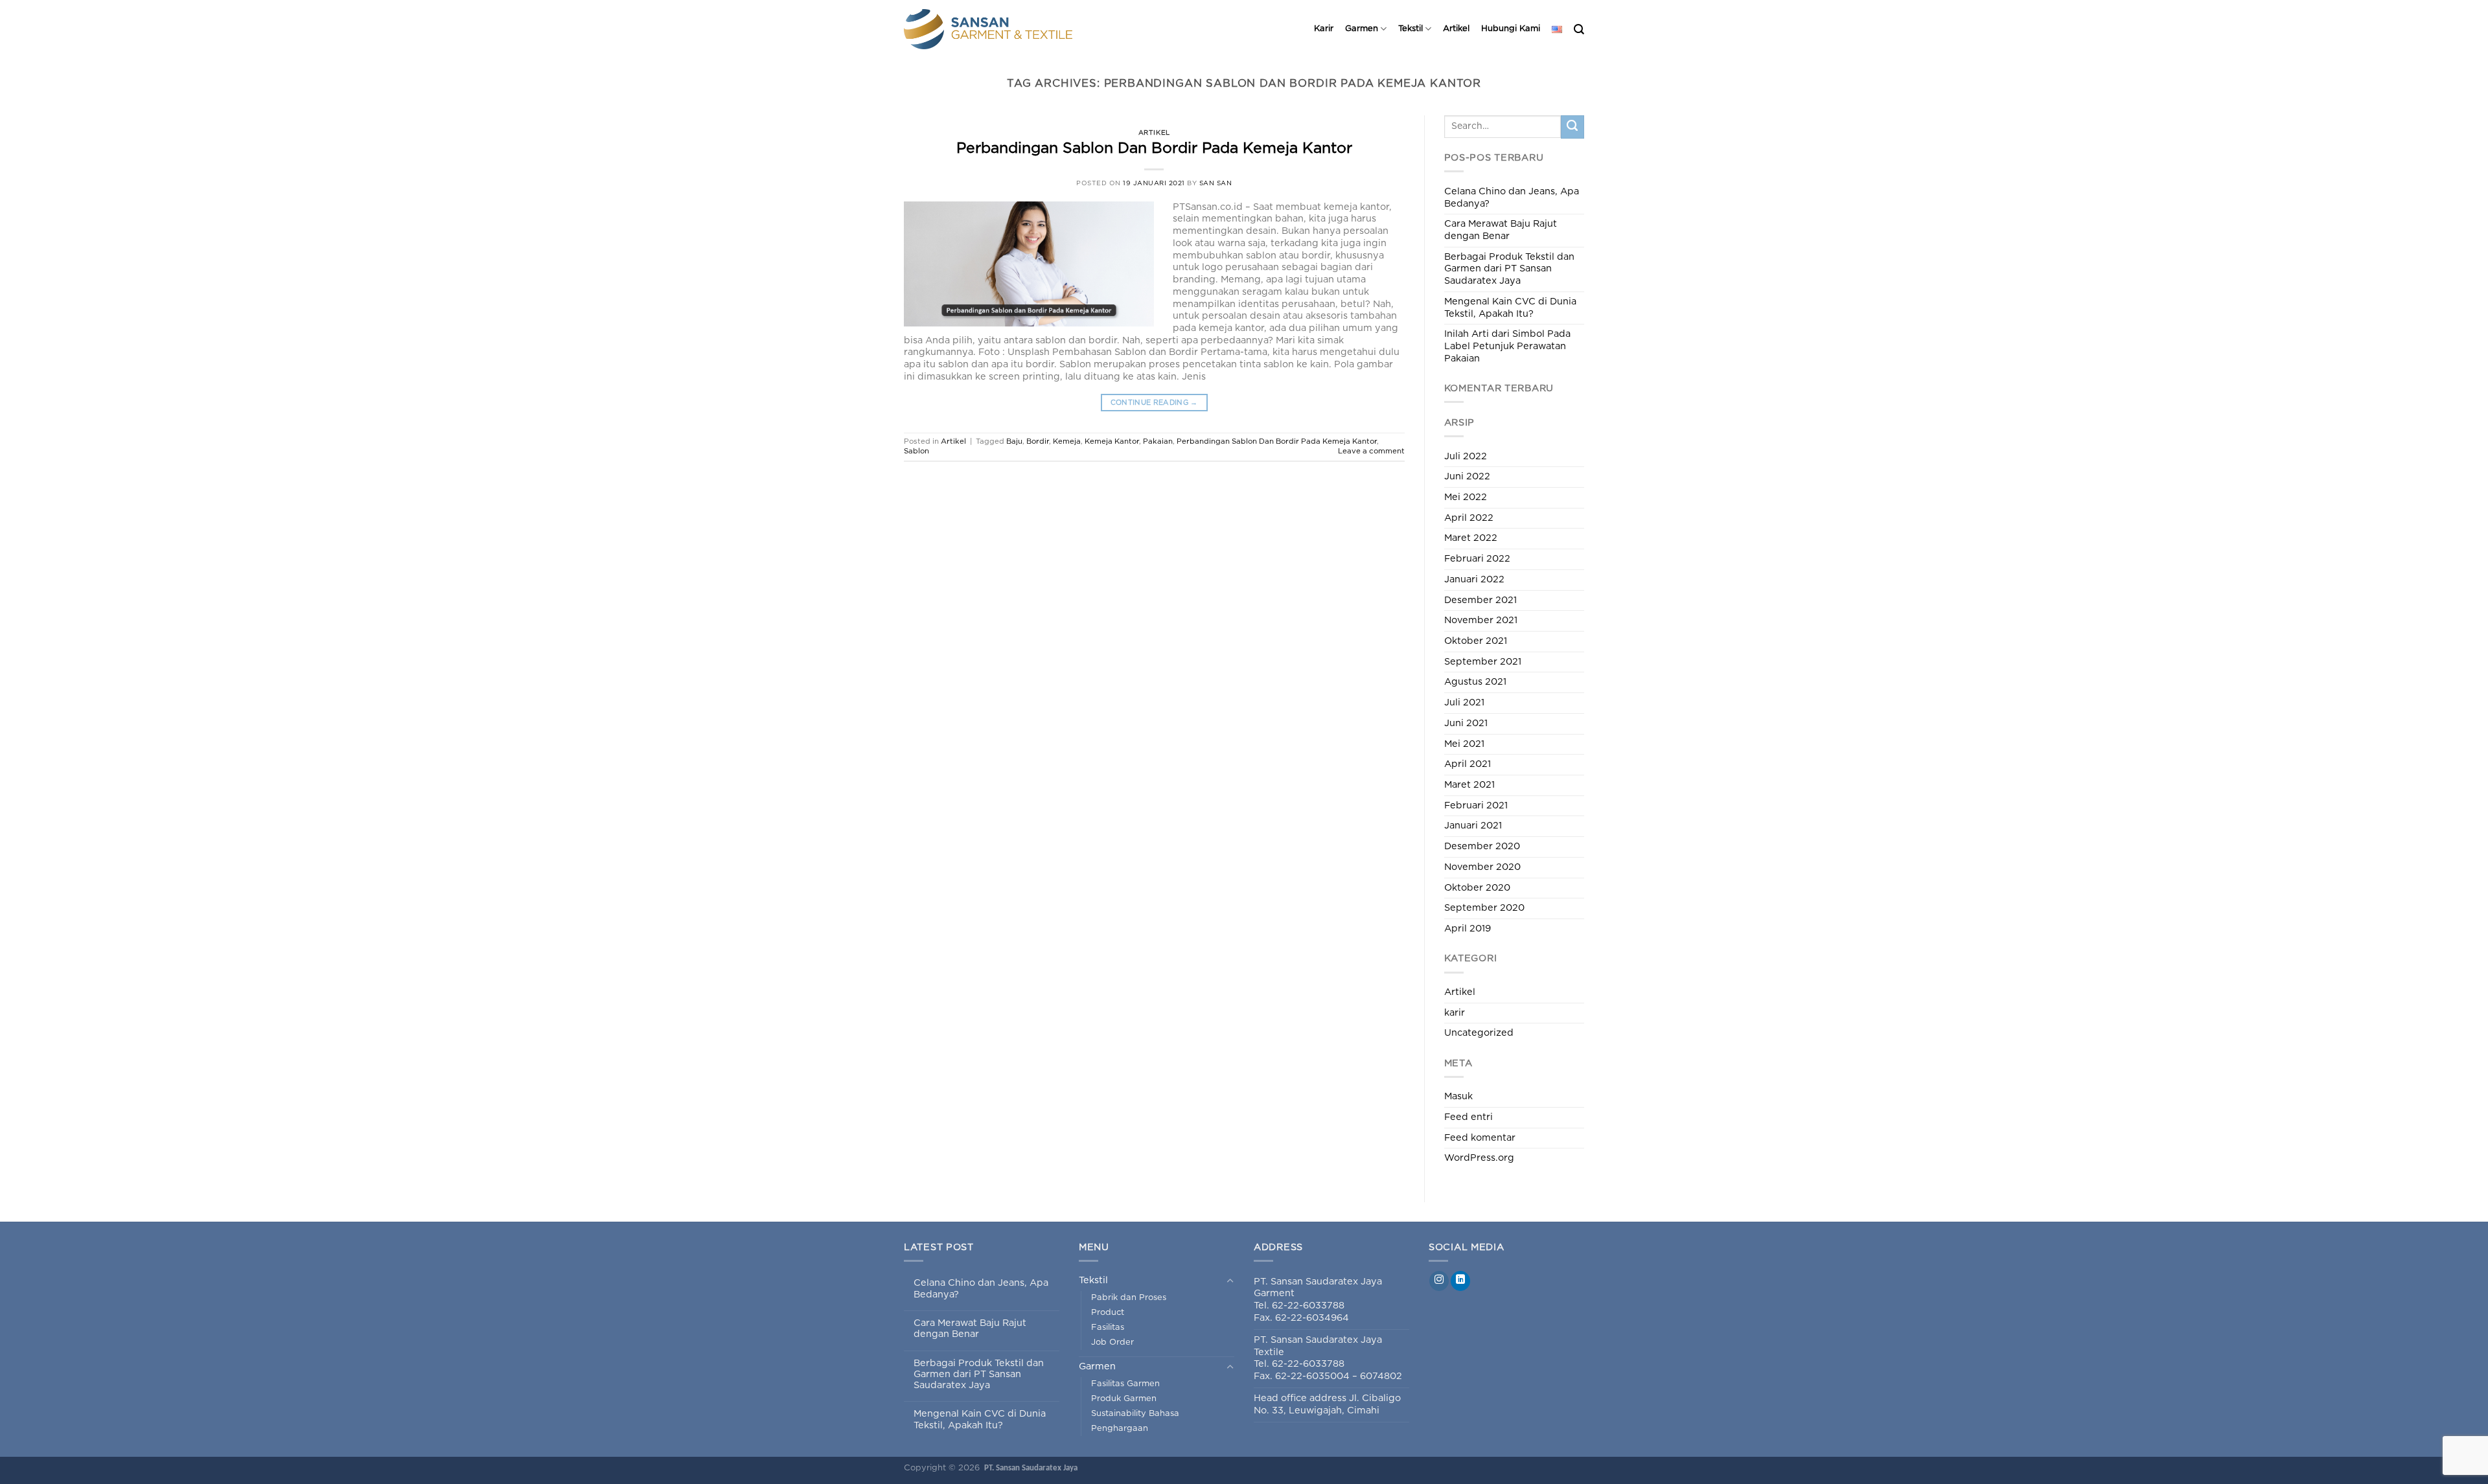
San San (1216, 183)
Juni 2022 (1467, 476)
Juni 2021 (1466, 723)
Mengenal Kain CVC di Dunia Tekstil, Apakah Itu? (1510, 308)
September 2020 (1484, 908)
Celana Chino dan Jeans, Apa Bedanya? (1512, 198)
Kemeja (1067, 441)
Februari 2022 (1477, 559)
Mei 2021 (1464, 744)
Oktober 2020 (1477, 888)
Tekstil (1411, 29)
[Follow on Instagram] (1439, 1281)
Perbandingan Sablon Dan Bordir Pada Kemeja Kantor (1154, 149)
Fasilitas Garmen (1125, 1384)
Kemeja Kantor (1112, 441)
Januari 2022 (1474, 579)
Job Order (1112, 1342)
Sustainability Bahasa (1135, 1414)
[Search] (1579, 29)
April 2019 (1468, 929)
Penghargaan (1120, 1429)
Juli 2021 (1464, 702)
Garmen (1362, 29)
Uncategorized (1479, 1033)
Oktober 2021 (1476, 641)
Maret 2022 (1471, 538)
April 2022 (1469, 518)
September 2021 (1483, 662)
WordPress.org (1479, 1158)
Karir (1324, 29)
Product (1108, 1313)
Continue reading (1154, 403)
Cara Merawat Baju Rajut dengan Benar (1501, 230)
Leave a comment (1371, 451)
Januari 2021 (1473, 826)
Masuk (1458, 1096)
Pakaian (1158, 441)
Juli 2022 (1466, 456)
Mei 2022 (1466, 497)
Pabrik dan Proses (1129, 1298)
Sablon (916, 451)
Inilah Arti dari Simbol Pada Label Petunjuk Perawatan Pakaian (1507, 346)
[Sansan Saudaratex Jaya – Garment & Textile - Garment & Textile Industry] (1007, 29)
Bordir (1038, 441)
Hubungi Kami (1511, 29)
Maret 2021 (1469, 785)
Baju (1014, 441)
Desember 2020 (1482, 846)
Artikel (1456, 29)
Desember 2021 (1480, 600)
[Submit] (1572, 127)
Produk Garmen (1124, 1399)
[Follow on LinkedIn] (1460, 1281)
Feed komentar (1480, 1138)
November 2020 (1482, 867)
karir (1455, 1013)
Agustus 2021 (1475, 682)
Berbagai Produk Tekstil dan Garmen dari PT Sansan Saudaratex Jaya (1509, 269)
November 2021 (1481, 620)
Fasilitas (1108, 1328)
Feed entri (1469, 1117)
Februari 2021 (1476, 805)
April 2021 (1468, 764)
